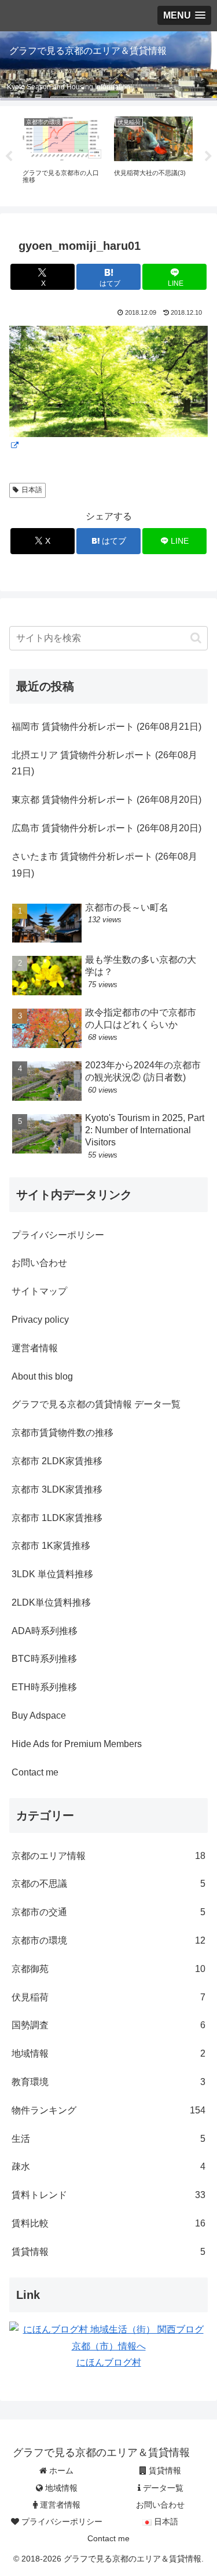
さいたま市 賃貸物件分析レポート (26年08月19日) (104, 865)
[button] (196, 638)
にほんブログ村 (109, 2362)
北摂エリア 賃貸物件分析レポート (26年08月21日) (104, 763)
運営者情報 (35, 1348)
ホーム (60, 2471)
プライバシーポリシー (58, 1235)
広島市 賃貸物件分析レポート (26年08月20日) (106, 828)
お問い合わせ (39, 1263)
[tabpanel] (62, 154)
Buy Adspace (39, 1715)
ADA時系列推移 (45, 1631)
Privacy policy (40, 1320)
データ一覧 (162, 2488)
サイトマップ (39, 1291)
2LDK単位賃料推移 (51, 1602)
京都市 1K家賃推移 (51, 1546)
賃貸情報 (164, 2471)
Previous (9, 157)
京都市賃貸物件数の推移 (62, 1433)
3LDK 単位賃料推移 (52, 1574)
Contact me (35, 1772)
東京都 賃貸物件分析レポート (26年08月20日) (106, 800)
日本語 (32, 490)
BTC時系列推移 (44, 1659)
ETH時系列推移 (44, 1687)
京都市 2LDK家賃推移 (57, 1461)
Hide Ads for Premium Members (77, 1744)
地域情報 (60, 2488)
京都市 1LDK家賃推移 (57, 1518)
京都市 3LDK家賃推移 (57, 1489)
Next (208, 157)
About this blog (42, 1376)
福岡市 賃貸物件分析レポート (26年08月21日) (106, 727)
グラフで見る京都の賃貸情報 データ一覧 (96, 1404)
